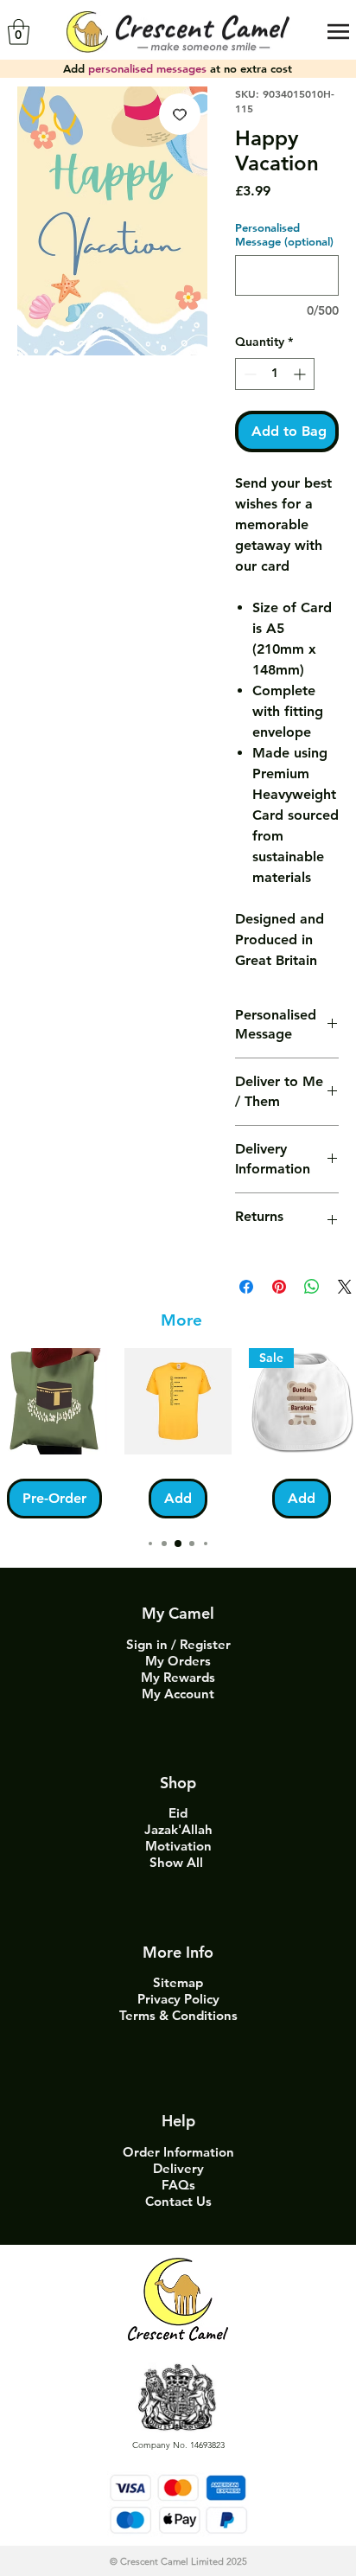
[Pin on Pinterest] (279, 1287)
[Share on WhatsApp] (312, 1287)
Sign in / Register (178, 1644)
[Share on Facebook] (246, 1287)
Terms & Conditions (178, 2015)
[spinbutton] (275, 374)
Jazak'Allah (178, 1829)
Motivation (178, 1846)
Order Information (178, 2152)
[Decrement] (248, 374)
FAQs (178, 2185)
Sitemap (178, 1982)
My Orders (178, 1661)
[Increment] (301, 374)
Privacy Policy (178, 1999)
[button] (19, 32)
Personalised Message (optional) (284, 234)
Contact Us (178, 2201)
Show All (178, 1862)
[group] (178, 1433)
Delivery (178, 2168)
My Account (178, 1694)
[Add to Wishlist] (180, 114)
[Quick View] (54, 1401)
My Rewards (178, 1677)
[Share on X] (345, 1287)
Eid (178, 1813)
